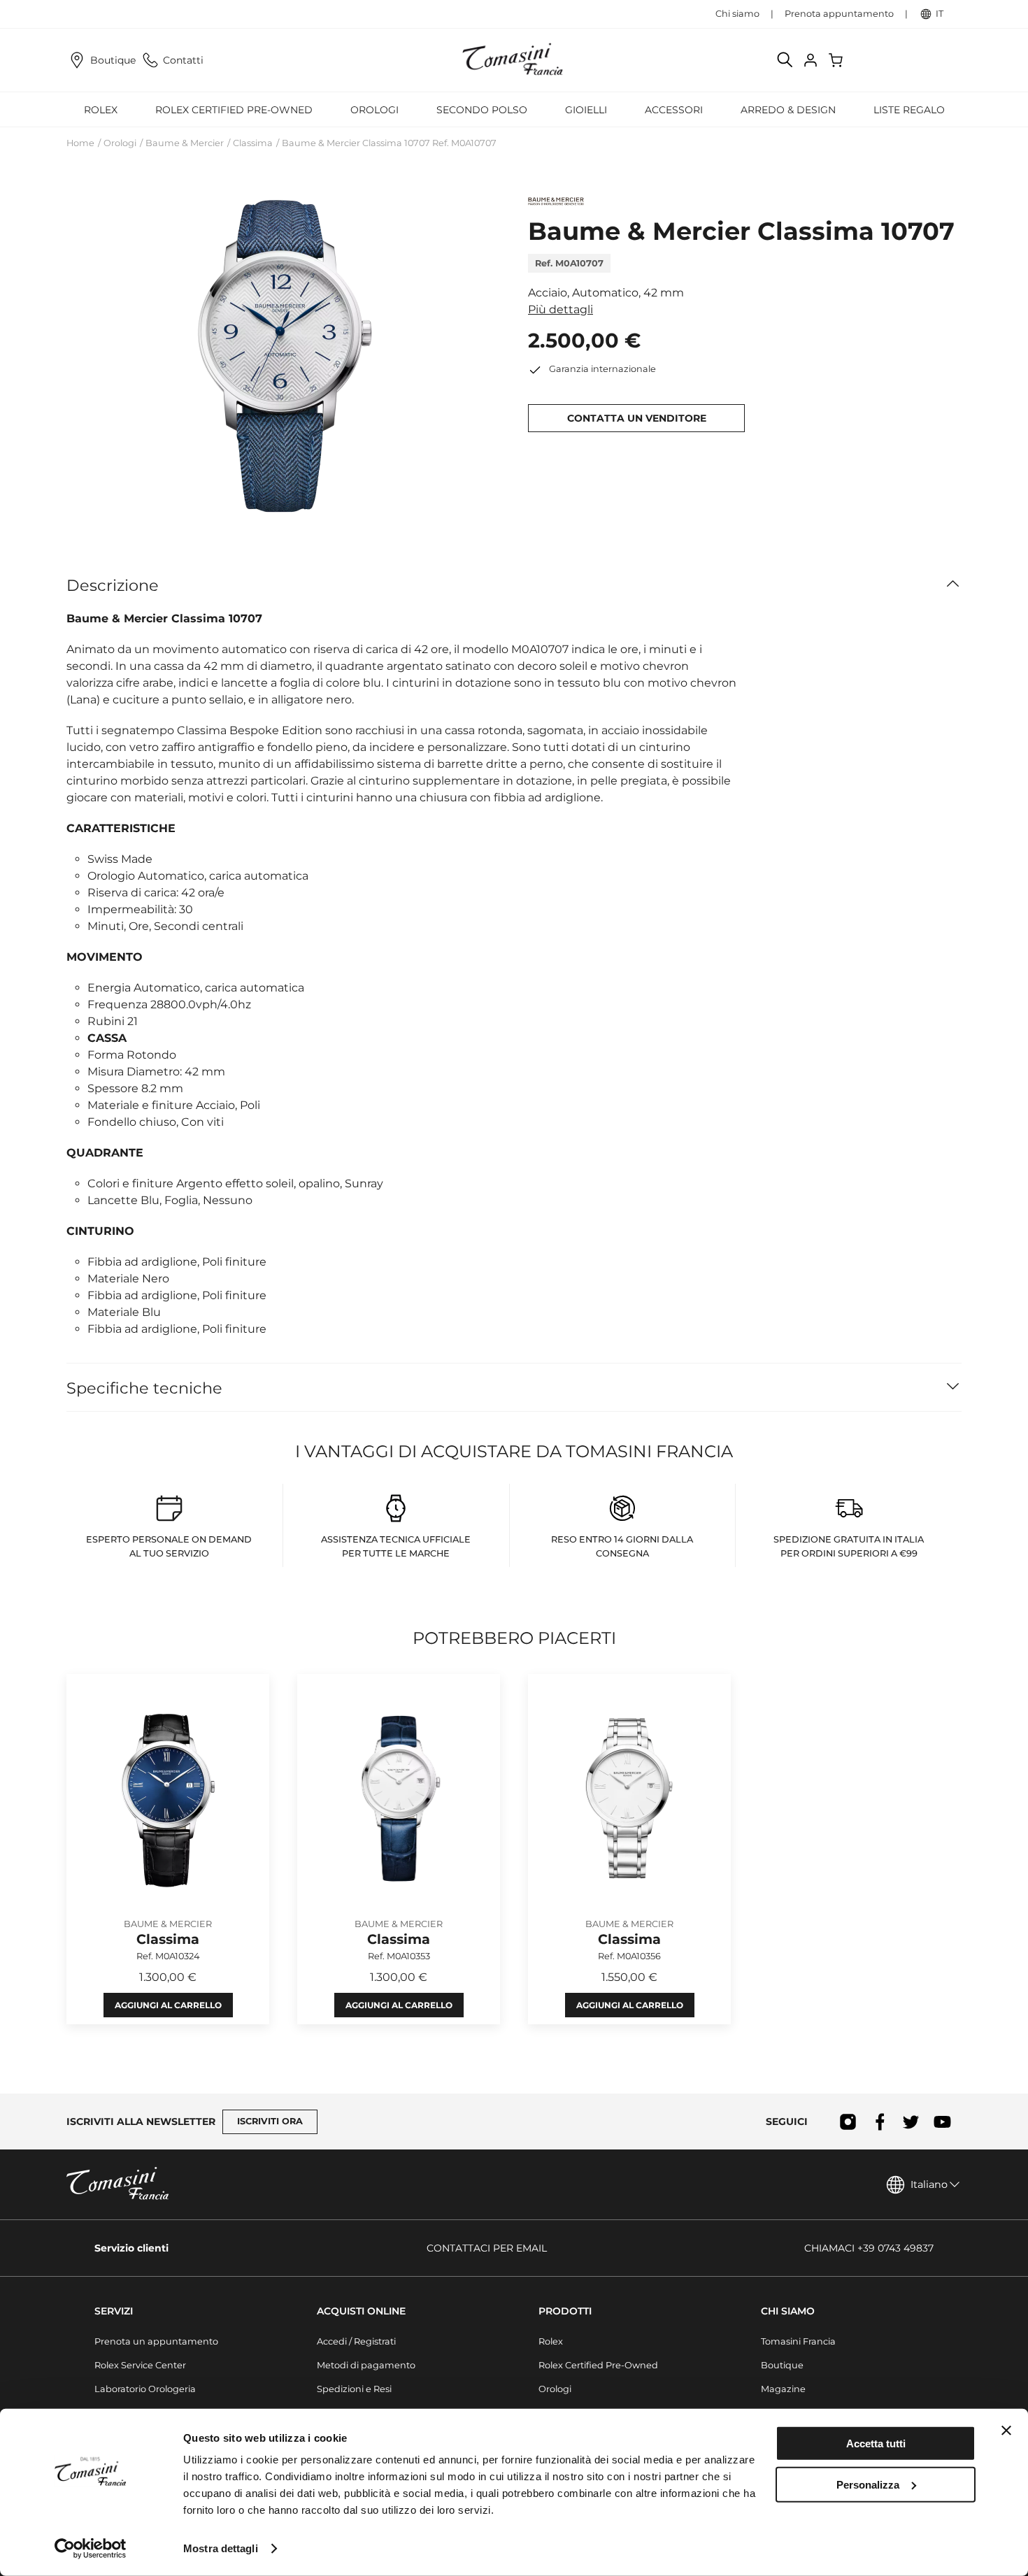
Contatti (183, 60)
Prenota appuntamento (839, 14)
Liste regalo (909, 110)
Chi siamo (737, 14)
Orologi (120, 143)
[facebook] (879, 2121)
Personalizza (868, 2484)
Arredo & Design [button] (788, 110)
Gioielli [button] (586, 110)
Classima (253, 143)
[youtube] (942, 2121)
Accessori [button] (674, 110)
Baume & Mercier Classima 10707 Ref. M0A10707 (389, 143)
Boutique (113, 60)
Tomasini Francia (798, 2341)
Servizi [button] (114, 2311)
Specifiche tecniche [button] (144, 1388)
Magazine (783, 2389)
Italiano (929, 2184)
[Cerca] (785, 60)
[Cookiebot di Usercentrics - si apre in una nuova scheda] (91, 2549)
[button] (283, 357)
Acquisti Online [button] (361, 2311)
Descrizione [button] (113, 585)
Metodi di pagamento (366, 2365)
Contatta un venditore (637, 418)
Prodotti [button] (565, 2311)
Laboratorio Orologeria (145, 2389)
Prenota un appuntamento (156, 2341)
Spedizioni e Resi (354, 2389)
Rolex (551, 2341)
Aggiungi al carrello (168, 2006)
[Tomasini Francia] (514, 60)
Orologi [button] (374, 110)
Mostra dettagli (221, 2548)
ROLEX (101, 110)
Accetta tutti (876, 2443)
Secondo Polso (482, 110)
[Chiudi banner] (1006, 2431)
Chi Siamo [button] (788, 2311)
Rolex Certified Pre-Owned (234, 110)
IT (940, 14)
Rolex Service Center (140, 2365)
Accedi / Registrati (356, 2341)
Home (80, 143)
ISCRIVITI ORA (270, 2121)
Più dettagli (561, 309)
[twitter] (911, 2121)
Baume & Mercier (185, 143)
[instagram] (848, 2121)
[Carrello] (837, 60)
